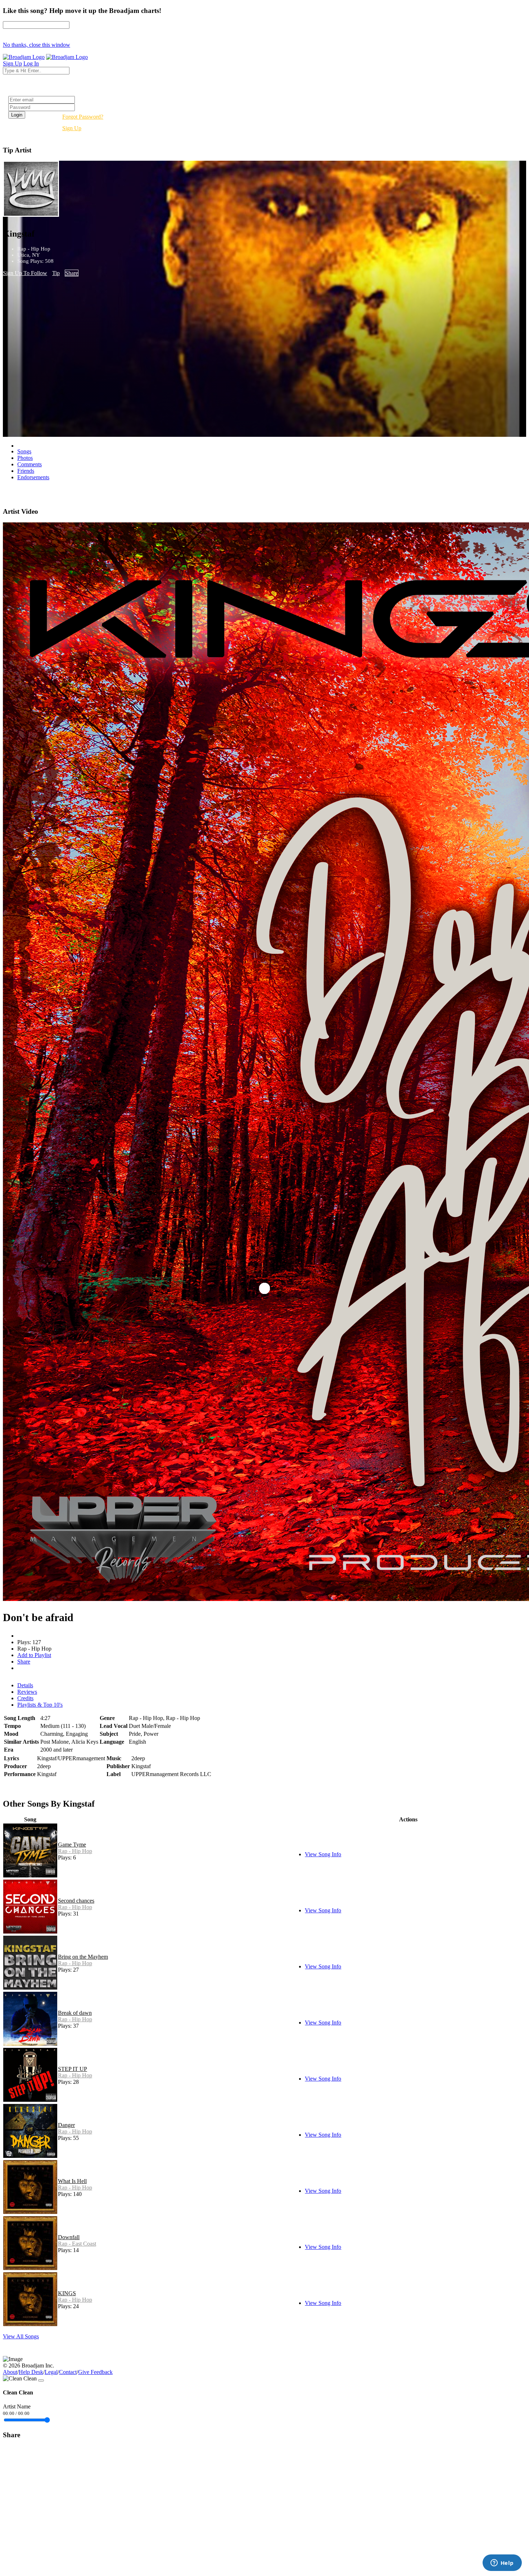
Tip (56, 273)
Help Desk (31, 2372)
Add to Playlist (34, 1655)
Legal (51, 2372)
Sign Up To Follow (25, 273)
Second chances (76, 1901)
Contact (68, 2372)
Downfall (69, 2237)
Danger (66, 2125)
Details (25, 1685)
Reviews (27, 1692)
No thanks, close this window (37, 45)
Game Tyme (72, 1845)
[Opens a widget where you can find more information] (502, 2563)
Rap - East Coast (77, 2244)
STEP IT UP (73, 2069)
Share (72, 273)
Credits (25, 1698)
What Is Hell (72, 2181)
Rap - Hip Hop (75, 1851)
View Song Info (323, 1854)
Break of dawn (75, 2013)
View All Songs (21, 2336)
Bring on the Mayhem (83, 1957)
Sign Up (72, 128)
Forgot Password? (83, 117)
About (10, 2372)
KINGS (67, 2293)
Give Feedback (95, 2372)
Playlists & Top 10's (40, 1705)
